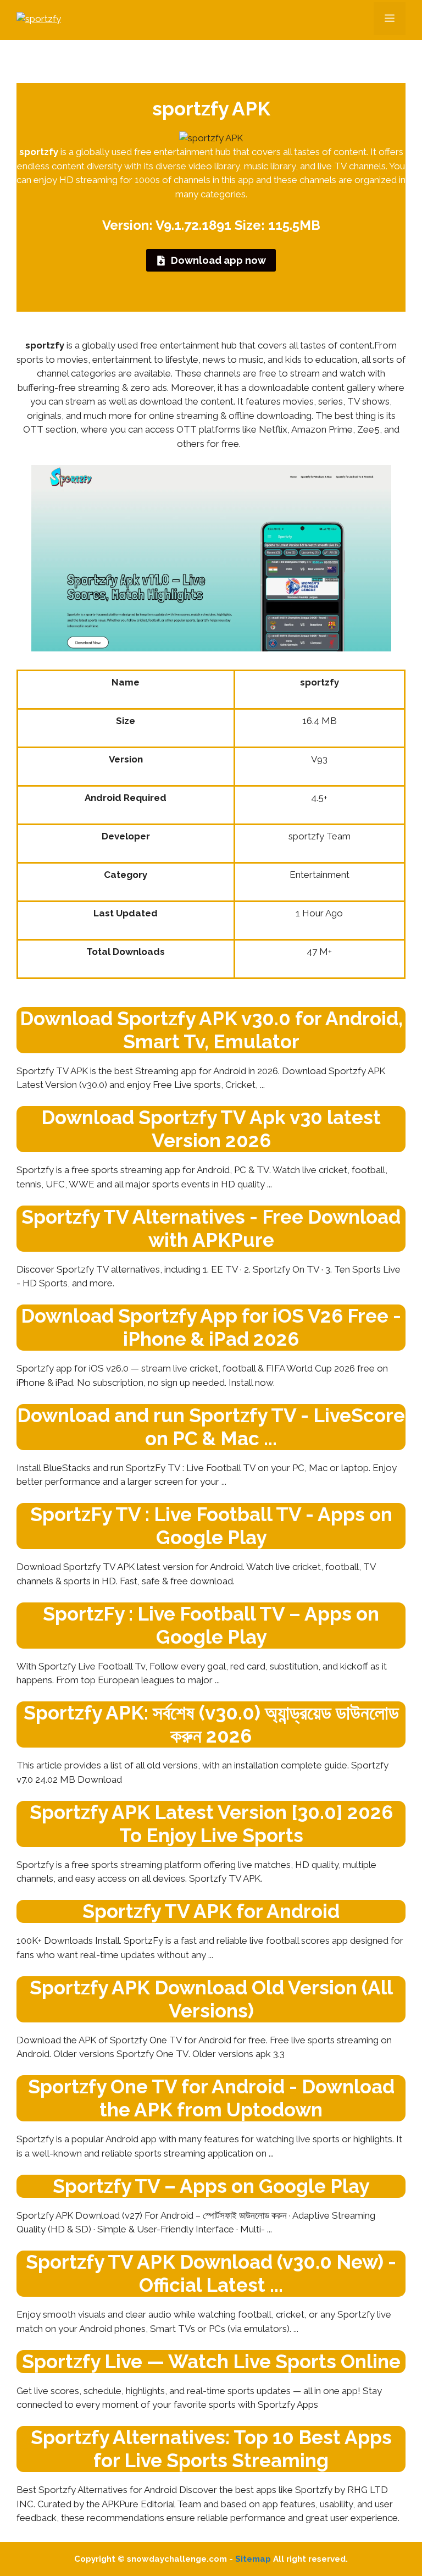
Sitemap (253, 2559)
